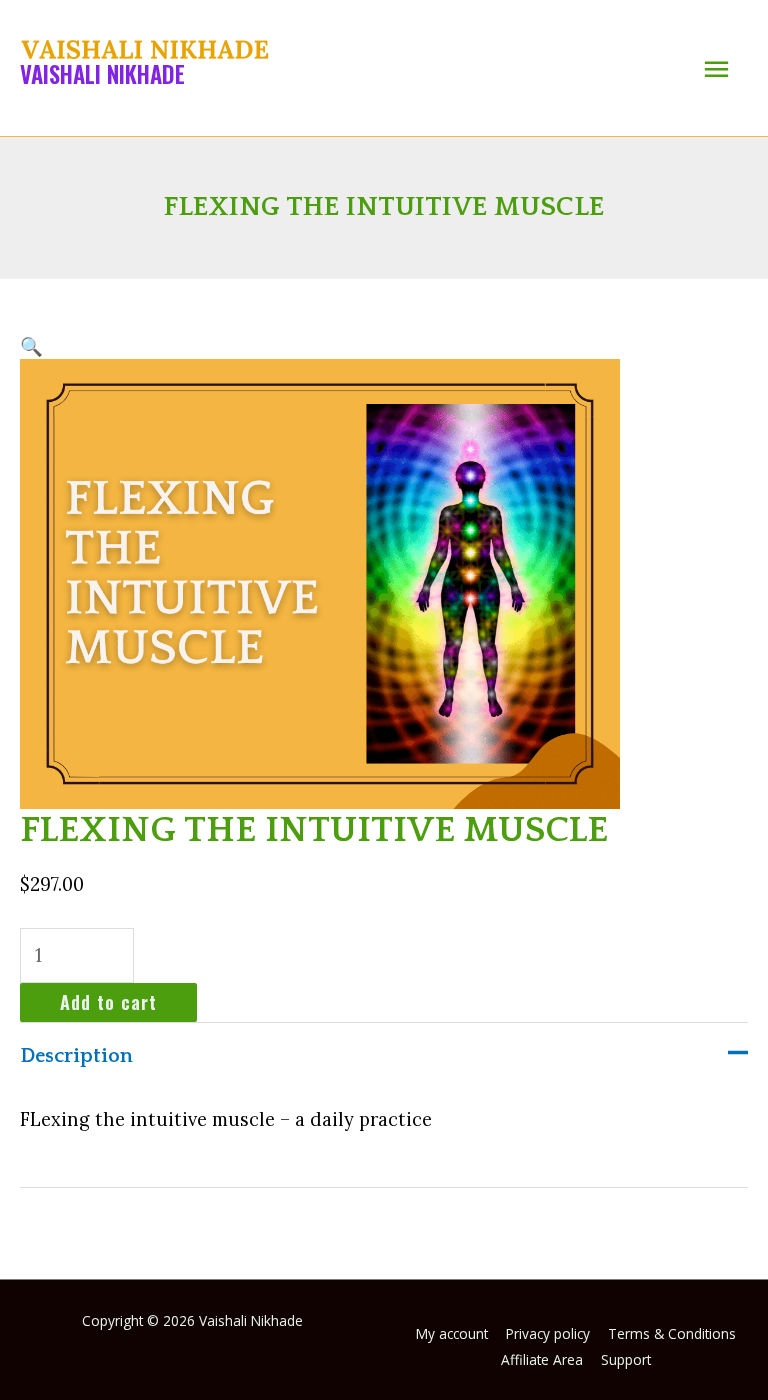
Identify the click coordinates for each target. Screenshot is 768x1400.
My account (452, 1333)
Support (626, 1359)
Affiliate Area (542, 1359)
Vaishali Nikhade (102, 74)
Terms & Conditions (672, 1333)
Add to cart (108, 1001)
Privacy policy (548, 1333)
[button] (31, 346)
